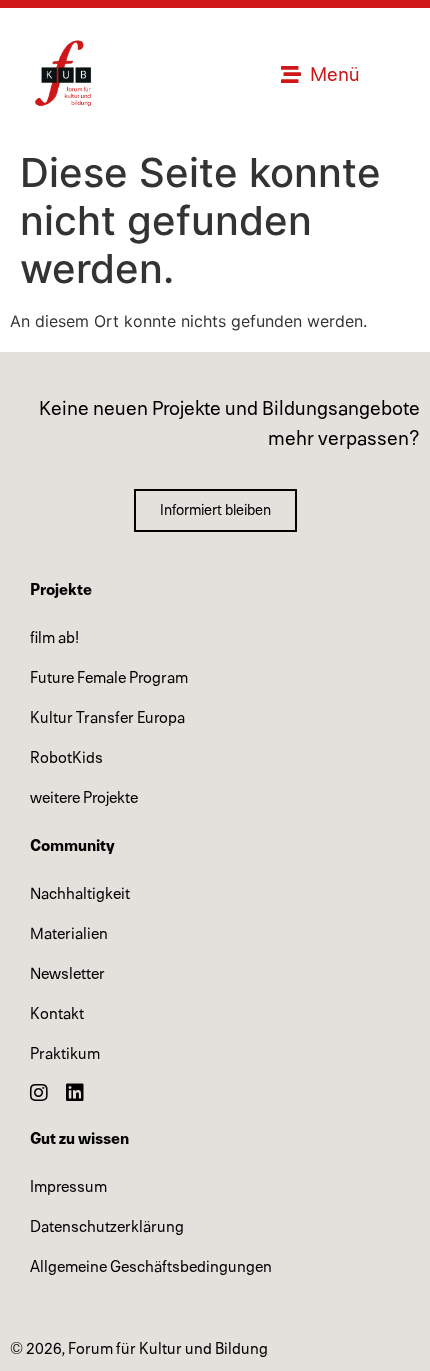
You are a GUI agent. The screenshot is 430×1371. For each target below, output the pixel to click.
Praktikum (65, 1054)
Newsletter (67, 974)
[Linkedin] (75, 1093)
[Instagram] (39, 1093)
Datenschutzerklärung (107, 1227)
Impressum (68, 1187)
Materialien (69, 934)
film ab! (54, 638)
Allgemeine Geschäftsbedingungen (151, 1267)
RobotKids (66, 758)
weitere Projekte (84, 798)
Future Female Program (109, 678)
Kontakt (57, 1014)
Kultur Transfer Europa (107, 718)
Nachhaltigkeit (80, 894)
